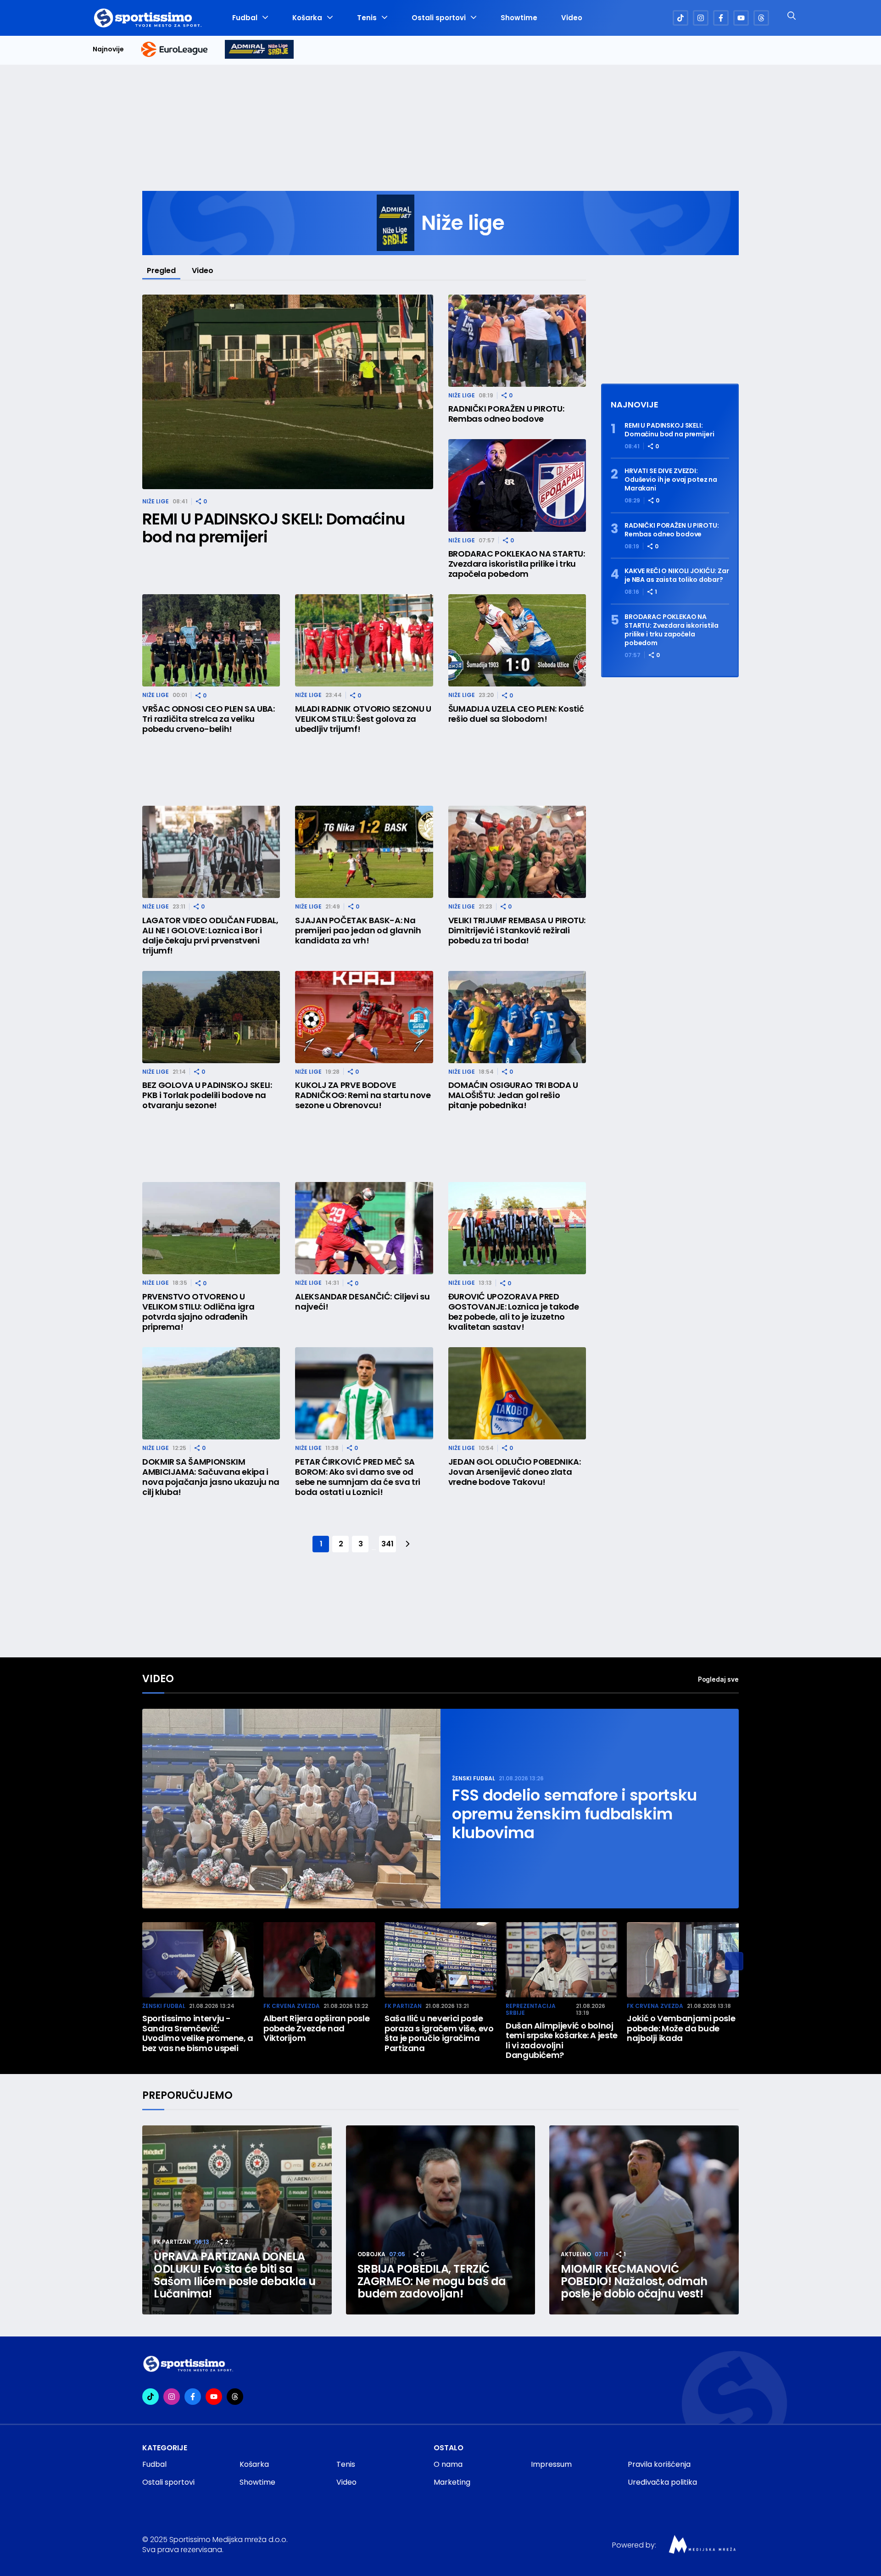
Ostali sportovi (439, 18)
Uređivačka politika (662, 2482)
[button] (734, 1961)
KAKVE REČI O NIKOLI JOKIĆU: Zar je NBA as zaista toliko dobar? (677, 575)
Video (572, 18)
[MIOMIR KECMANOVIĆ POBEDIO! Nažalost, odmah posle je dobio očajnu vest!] (644, 2220)
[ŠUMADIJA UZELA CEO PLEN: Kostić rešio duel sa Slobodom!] (517, 640)
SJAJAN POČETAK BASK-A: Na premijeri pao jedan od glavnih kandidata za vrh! (358, 931)
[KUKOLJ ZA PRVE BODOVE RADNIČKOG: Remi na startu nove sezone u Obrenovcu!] (364, 1017)
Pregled (161, 270)
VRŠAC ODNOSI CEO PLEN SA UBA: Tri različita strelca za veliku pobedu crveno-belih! (209, 719)
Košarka (307, 18)
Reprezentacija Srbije (531, 2010)
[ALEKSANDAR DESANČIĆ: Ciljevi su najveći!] (364, 1228)
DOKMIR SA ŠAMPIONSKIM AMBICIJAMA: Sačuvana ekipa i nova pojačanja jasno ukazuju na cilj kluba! (211, 1477)
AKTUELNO (576, 2254)
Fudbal (245, 18)
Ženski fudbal (474, 1778)
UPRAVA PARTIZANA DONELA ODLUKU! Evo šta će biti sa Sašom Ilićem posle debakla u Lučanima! (235, 2275)
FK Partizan (403, 2006)
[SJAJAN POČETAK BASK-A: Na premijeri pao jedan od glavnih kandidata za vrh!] (364, 852)
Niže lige (156, 501)
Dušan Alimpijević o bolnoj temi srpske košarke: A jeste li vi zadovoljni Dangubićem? (562, 2041)
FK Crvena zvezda (292, 2006)
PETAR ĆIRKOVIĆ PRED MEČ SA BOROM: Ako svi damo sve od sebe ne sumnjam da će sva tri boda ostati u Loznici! (358, 1477)
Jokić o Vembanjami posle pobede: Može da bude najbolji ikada (681, 2028)
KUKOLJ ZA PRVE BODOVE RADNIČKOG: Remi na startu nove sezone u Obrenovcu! (363, 1095)
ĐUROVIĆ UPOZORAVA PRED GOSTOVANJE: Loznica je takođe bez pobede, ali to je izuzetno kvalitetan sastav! (514, 1312)
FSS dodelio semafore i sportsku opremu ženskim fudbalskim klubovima (574, 1814)
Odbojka (371, 2254)
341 (387, 1544)
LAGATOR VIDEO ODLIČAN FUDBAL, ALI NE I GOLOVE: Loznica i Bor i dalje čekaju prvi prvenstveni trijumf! (210, 936)
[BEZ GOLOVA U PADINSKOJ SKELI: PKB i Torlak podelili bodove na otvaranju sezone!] (211, 1017)
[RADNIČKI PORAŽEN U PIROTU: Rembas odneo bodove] (517, 341)
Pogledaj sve (718, 1679)
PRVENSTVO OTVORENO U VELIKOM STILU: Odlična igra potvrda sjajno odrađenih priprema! (198, 1312)
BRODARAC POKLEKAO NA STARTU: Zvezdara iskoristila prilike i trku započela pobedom (517, 564)
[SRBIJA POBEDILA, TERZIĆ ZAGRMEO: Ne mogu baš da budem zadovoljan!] (441, 2220)
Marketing (452, 2482)
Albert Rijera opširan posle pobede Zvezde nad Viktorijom (316, 2028)
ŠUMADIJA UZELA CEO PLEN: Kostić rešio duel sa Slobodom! (516, 714)
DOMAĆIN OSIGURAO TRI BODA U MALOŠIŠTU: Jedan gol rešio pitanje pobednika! (513, 1095)
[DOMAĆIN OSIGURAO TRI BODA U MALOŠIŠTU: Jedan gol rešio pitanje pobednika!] (517, 1017)
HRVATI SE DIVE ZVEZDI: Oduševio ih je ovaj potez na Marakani (671, 480)
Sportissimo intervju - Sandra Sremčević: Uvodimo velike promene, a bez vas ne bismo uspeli (198, 2033)
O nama (448, 2464)
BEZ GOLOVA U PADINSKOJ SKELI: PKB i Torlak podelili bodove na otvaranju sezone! (207, 1095)
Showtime (519, 18)
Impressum (551, 2464)
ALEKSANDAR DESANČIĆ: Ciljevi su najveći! (362, 1302)
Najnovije (108, 49)
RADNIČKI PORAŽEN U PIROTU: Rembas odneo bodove (506, 414)
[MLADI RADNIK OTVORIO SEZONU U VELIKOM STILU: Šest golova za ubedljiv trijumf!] (364, 640)
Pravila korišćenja (659, 2464)
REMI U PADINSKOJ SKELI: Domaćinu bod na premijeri (273, 528)
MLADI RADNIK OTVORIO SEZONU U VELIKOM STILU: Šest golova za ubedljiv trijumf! (363, 719)
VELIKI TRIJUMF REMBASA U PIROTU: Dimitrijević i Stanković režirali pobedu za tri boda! (517, 931)
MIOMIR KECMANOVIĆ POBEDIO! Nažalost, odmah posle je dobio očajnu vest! (634, 2281)
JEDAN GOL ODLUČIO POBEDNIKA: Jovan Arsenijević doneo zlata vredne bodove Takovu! (515, 1472)
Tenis (367, 18)
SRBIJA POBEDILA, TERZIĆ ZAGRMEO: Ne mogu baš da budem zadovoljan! (432, 2281)
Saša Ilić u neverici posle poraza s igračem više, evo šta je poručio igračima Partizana (439, 2033)
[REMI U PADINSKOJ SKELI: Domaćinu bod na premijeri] (288, 392)
